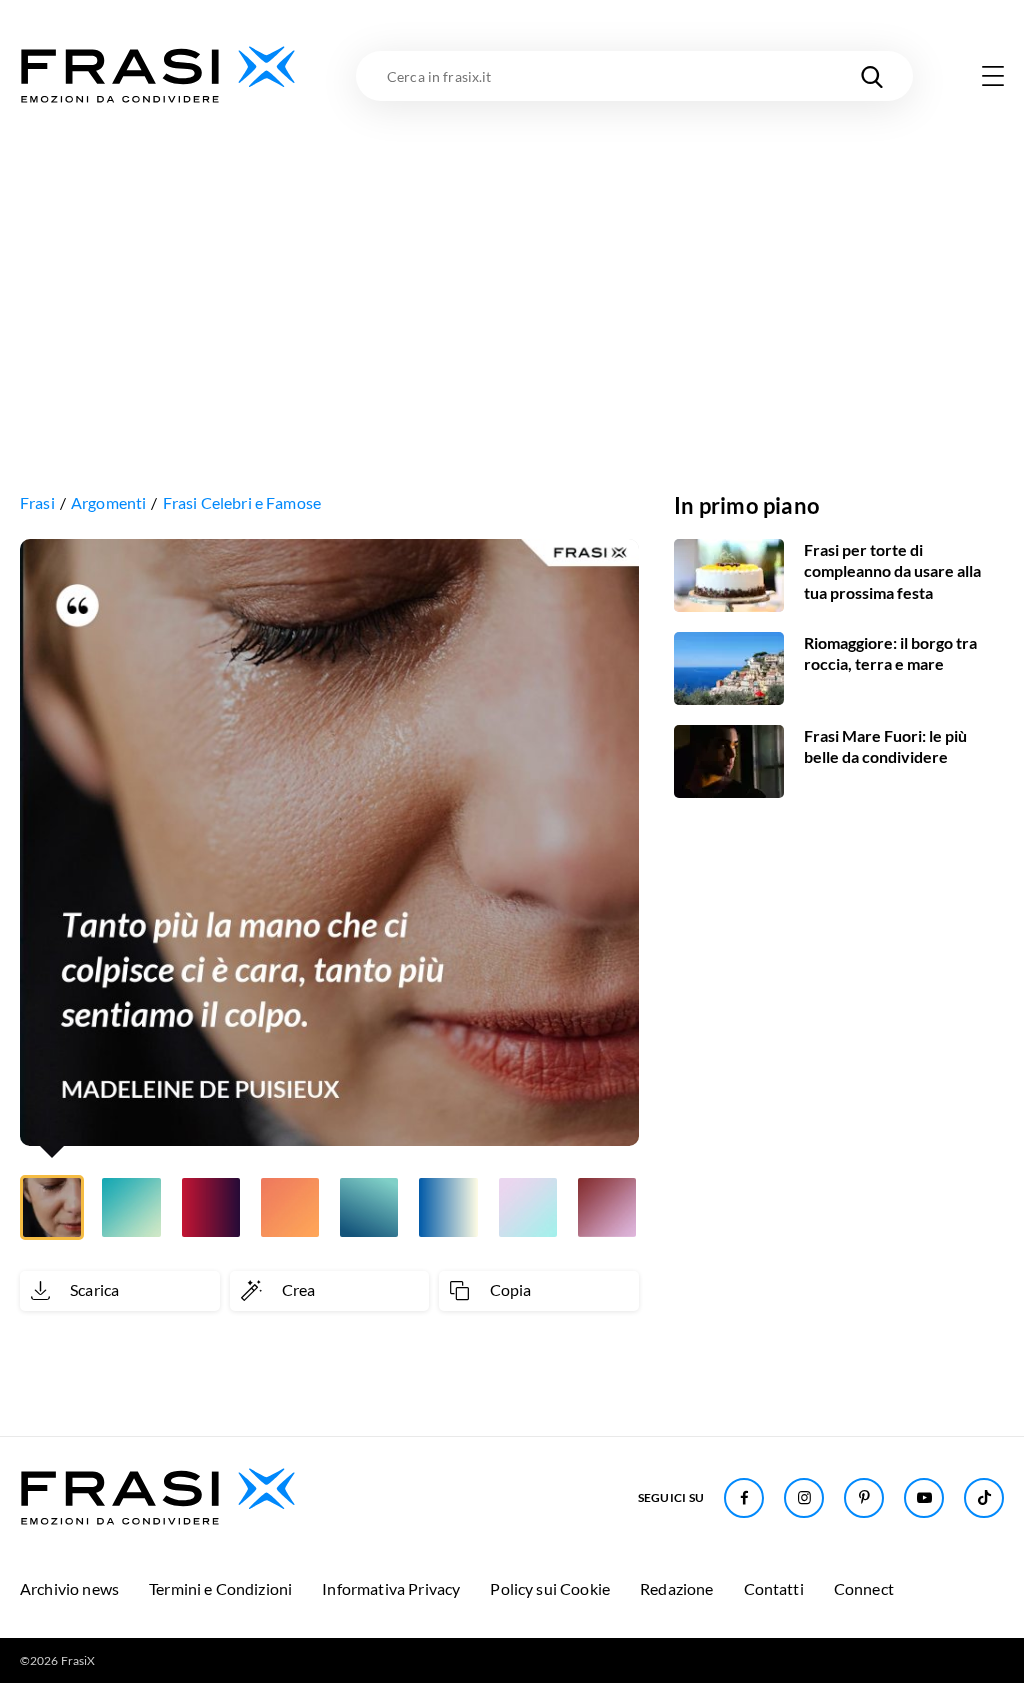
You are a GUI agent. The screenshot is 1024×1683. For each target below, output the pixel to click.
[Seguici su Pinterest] (864, 1498)
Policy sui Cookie (550, 1588)
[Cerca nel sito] (872, 76)
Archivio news (69, 1588)
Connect (864, 1588)
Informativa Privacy (391, 1588)
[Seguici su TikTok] (984, 1498)
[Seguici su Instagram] (804, 1498)
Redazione (676, 1588)
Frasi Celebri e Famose (242, 502)
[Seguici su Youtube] (924, 1498)
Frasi (37, 502)
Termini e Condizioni (220, 1588)
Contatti (774, 1588)
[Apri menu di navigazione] (993, 76)
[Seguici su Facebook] (744, 1498)
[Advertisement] (512, 257)
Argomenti (108, 502)
